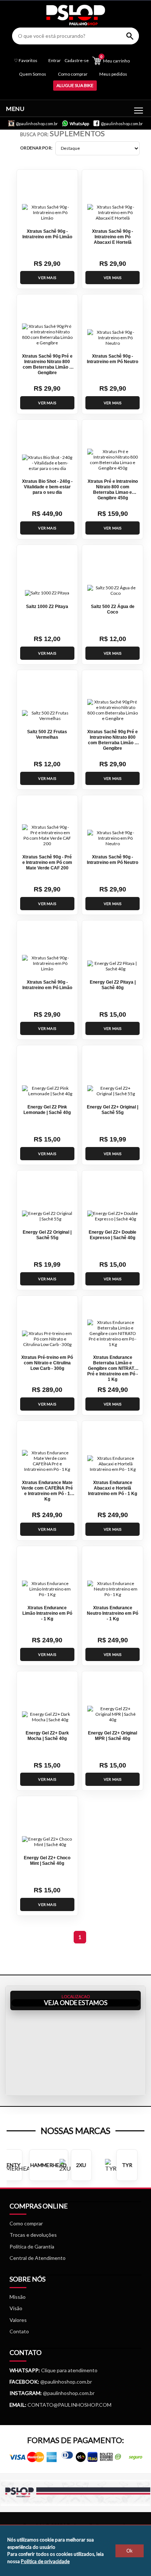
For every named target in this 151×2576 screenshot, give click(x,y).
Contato (19, 2331)
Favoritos (26, 61)
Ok (130, 2551)
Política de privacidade (45, 2561)
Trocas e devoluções (33, 2235)
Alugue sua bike (75, 85)
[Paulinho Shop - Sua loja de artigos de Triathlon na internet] (76, 23)
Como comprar (73, 74)
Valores (18, 2320)
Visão (16, 2308)
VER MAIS (47, 278)
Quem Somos (33, 74)
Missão (18, 2297)
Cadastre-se (77, 61)
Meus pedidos (113, 74)
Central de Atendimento (38, 2258)
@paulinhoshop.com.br (66, 2382)
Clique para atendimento (54, 2370)
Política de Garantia (32, 2246)
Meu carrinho (115, 59)
